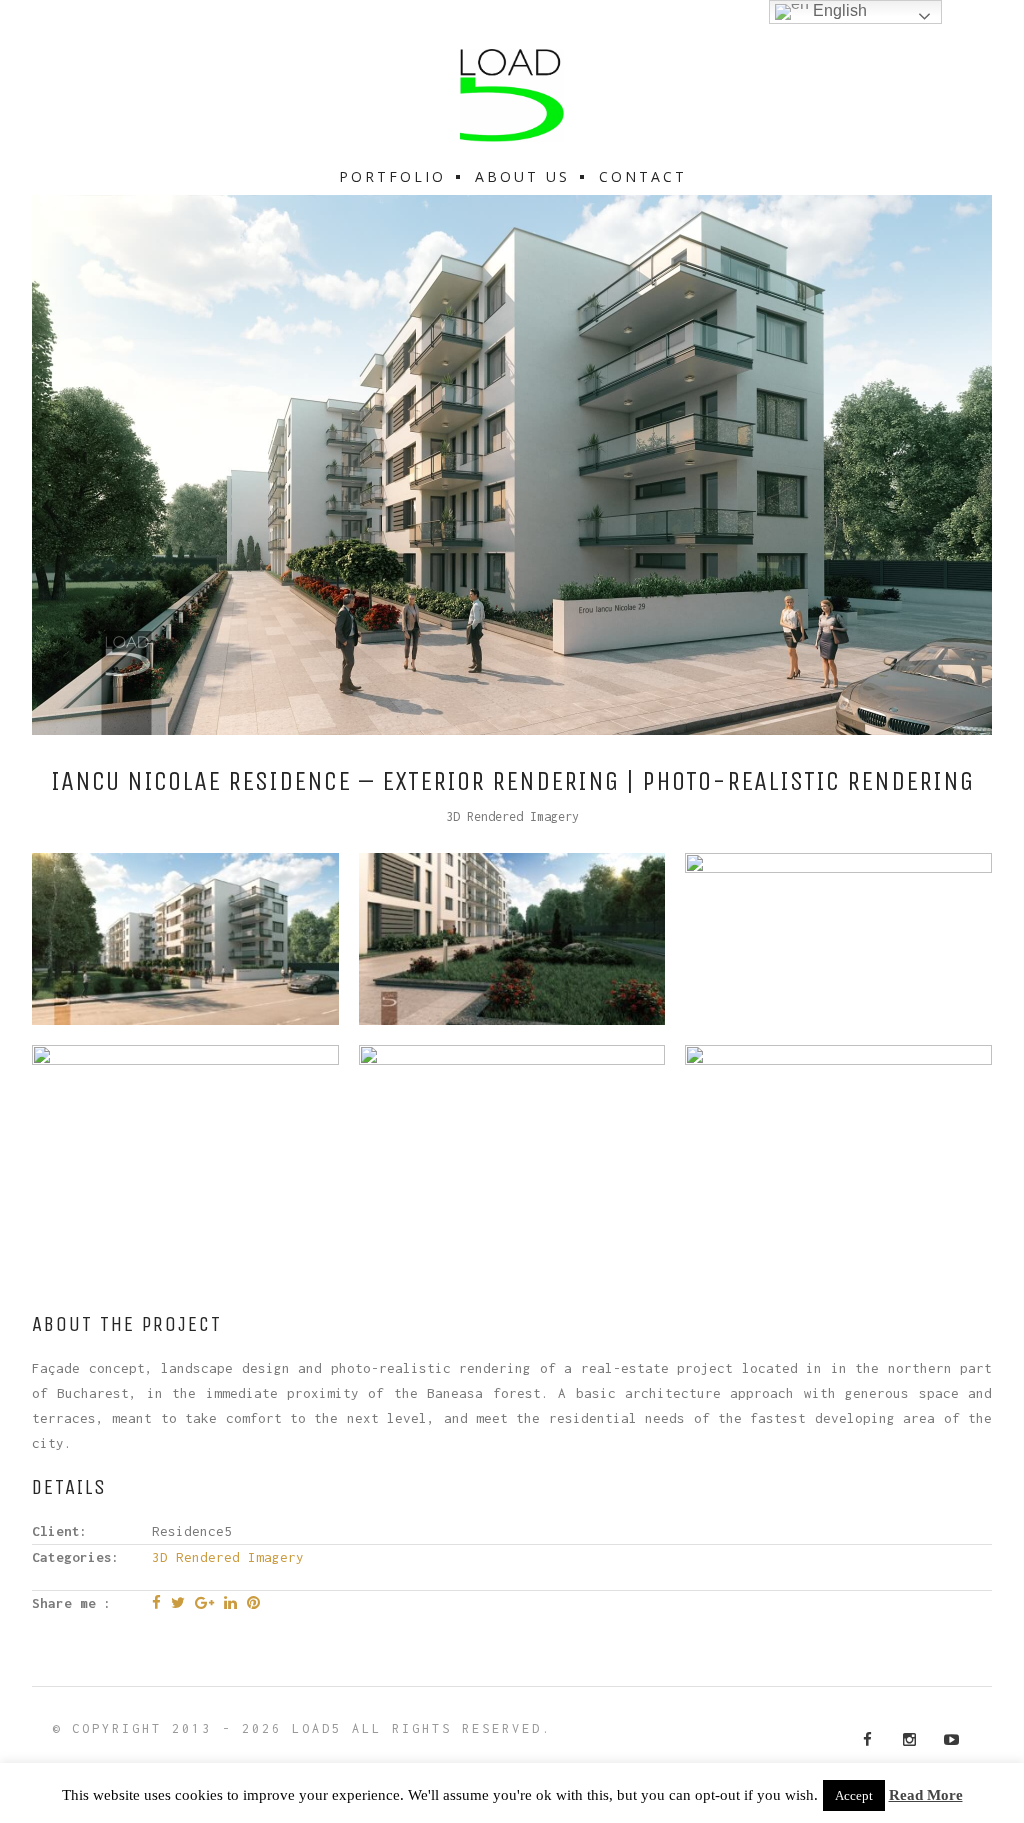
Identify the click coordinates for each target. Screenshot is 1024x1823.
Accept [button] (854, 1795)
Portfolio (392, 176)
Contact (643, 176)
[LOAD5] (512, 95)
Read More (926, 1795)
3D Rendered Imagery (512, 816)
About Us (522, 176)
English (838, 10)
